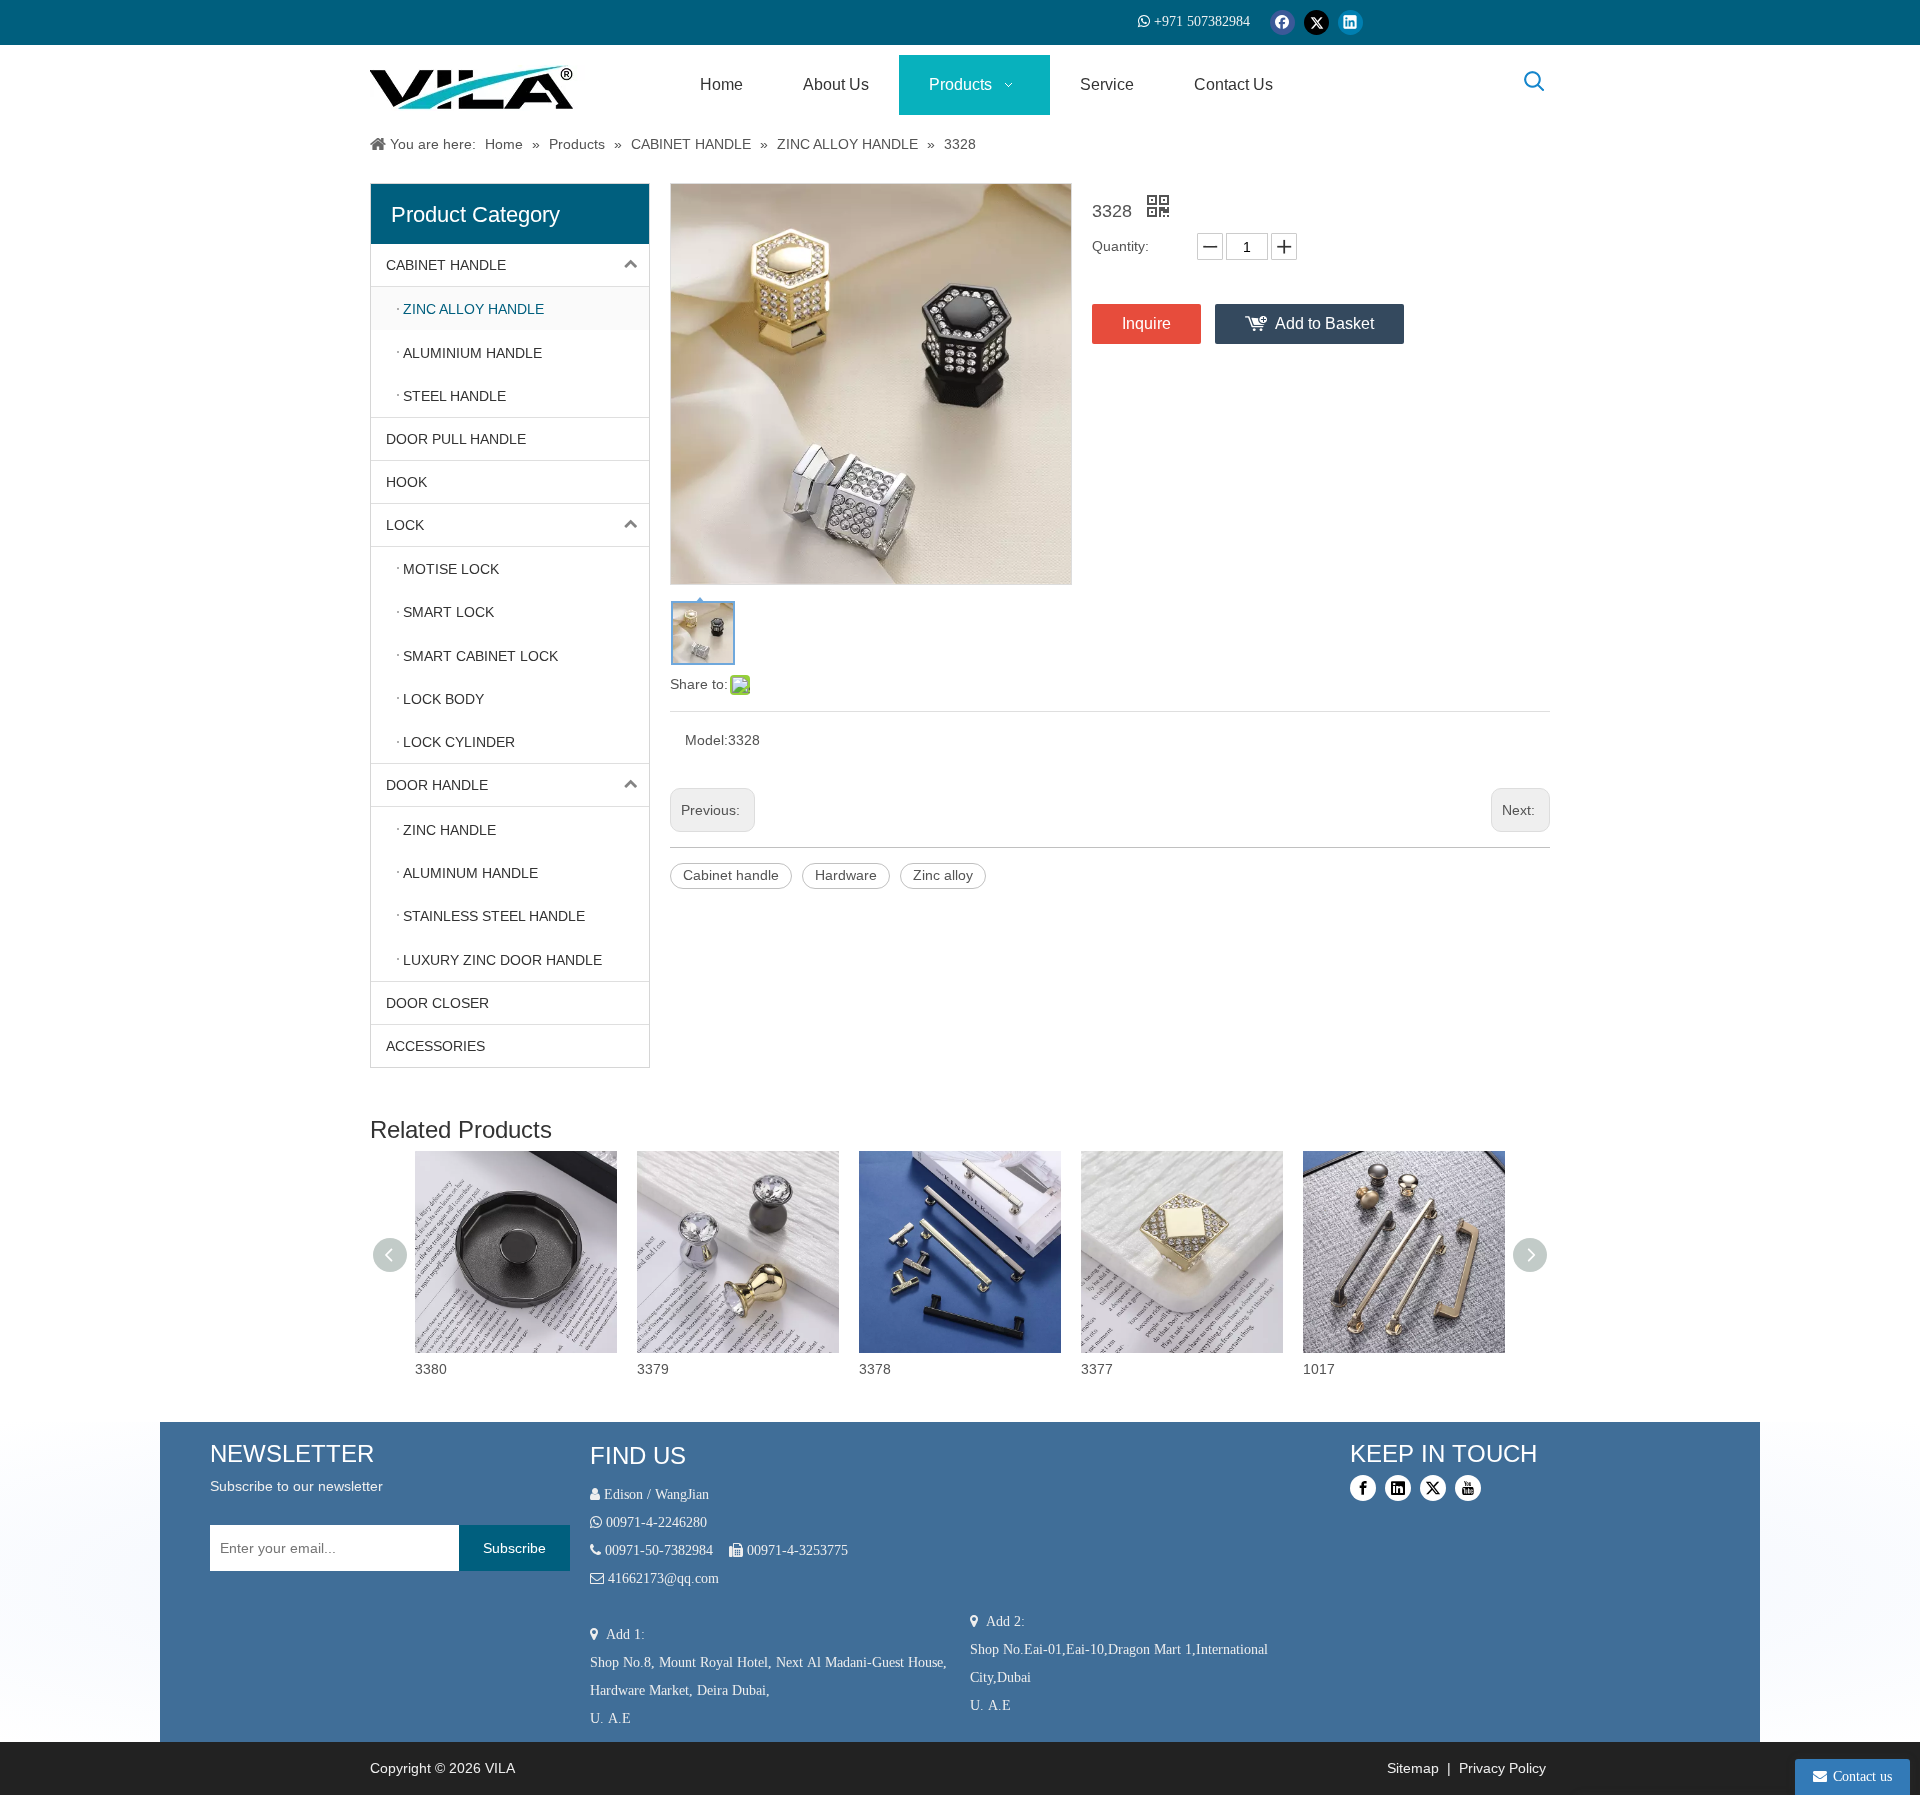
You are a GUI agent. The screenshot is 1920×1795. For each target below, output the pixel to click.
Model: (706, 740)
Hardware (846, 875)
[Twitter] (1316, 22)
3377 (1097, 1369)
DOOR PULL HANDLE (456, 439)
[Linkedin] (1350, 22)
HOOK (406, 482)
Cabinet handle (731, 875)
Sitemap (1411, 1768)
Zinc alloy (943, 875)
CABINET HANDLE (446, 265)
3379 (653, 1369)
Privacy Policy (1504, 1768)
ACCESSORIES (435, 1046)
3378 (875, 1369)
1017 (1319, 1369)
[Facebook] (1282, 22)
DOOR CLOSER (437, 1003)
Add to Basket (1324, 323)
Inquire (1146, 323)
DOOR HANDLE (437, 785)
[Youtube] (1468, 1488)
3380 (431, 1369)
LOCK (405, 525)
